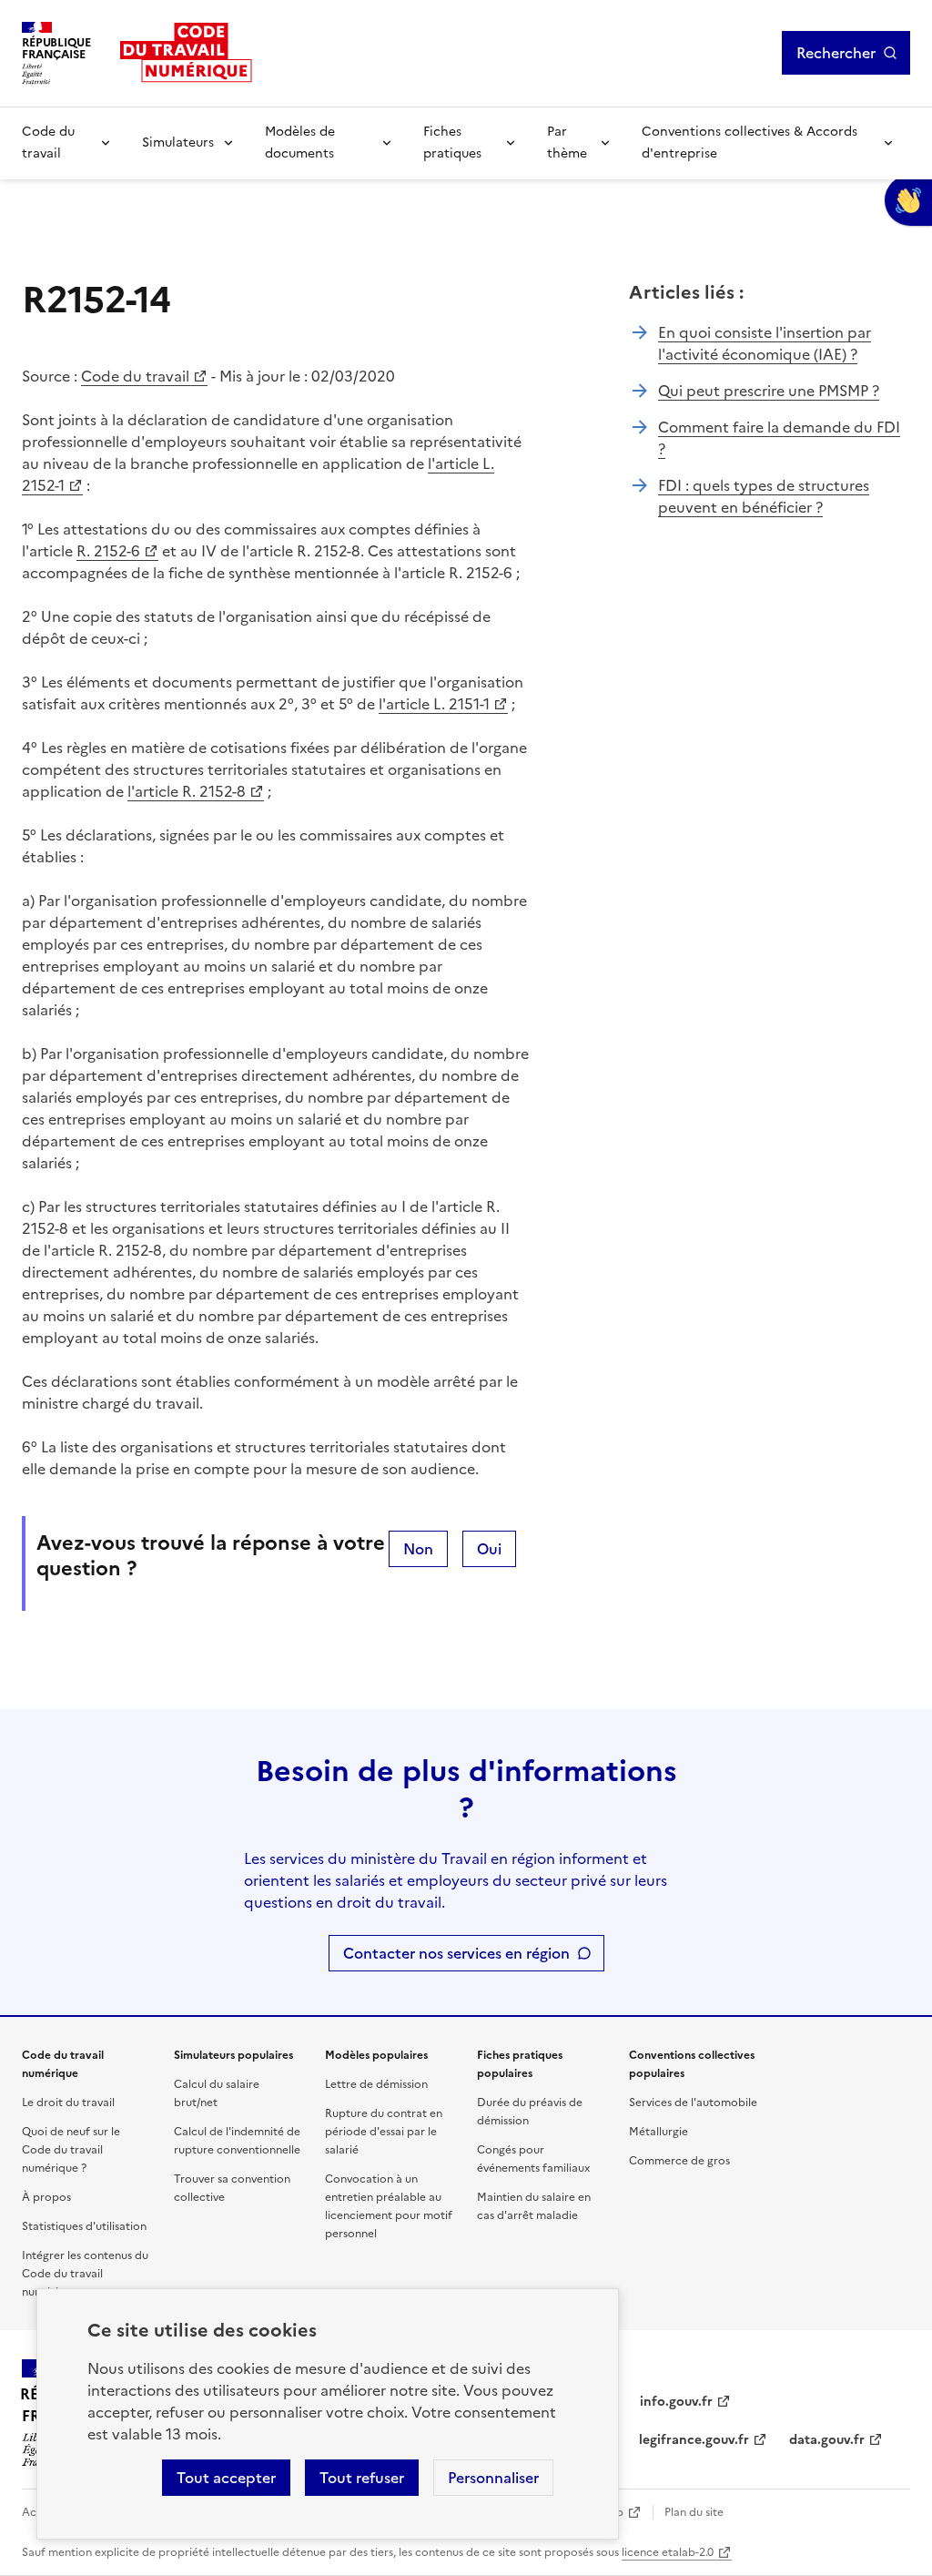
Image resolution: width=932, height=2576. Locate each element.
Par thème (567, 143)
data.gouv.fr (827, 2440)
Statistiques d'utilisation (84, 2226)
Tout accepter (226, 2478)
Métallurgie (658, 2132)
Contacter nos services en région (456, 1953)
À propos (46, 2197)
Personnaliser (493, 2478)
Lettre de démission (376, 2084)
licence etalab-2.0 (668, 2552)
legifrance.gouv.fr (694, 2440)
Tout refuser (362, 2478)
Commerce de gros (679, 2161)
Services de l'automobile (693, 2103)
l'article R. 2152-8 (187, 791)
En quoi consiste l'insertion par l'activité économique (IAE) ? (765, 343)
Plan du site (694, 2512)
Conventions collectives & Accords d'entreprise (750, 143)
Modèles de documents (300, 143)
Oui (489, 1549)
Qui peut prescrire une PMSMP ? (769, 391)
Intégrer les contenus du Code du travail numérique (85, 2274)
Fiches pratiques (452, 143)
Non (418, 1549)
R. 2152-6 (108, 551)
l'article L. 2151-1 (434, 704)
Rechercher (836, 53)
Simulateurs (178, 143)
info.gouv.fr (676, 2402)
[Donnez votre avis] (908, 200)
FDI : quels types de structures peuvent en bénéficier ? (764, 496)
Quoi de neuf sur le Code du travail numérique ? (71, 2150)
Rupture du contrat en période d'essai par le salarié (384, 2132)
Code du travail (48, 143)
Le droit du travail (68, 2103)
